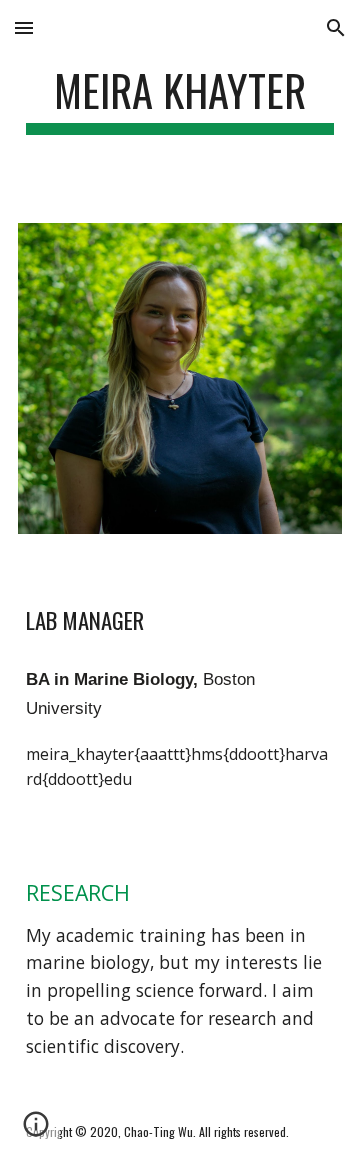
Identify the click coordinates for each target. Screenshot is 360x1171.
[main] (180, 99)
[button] (24, 27)
